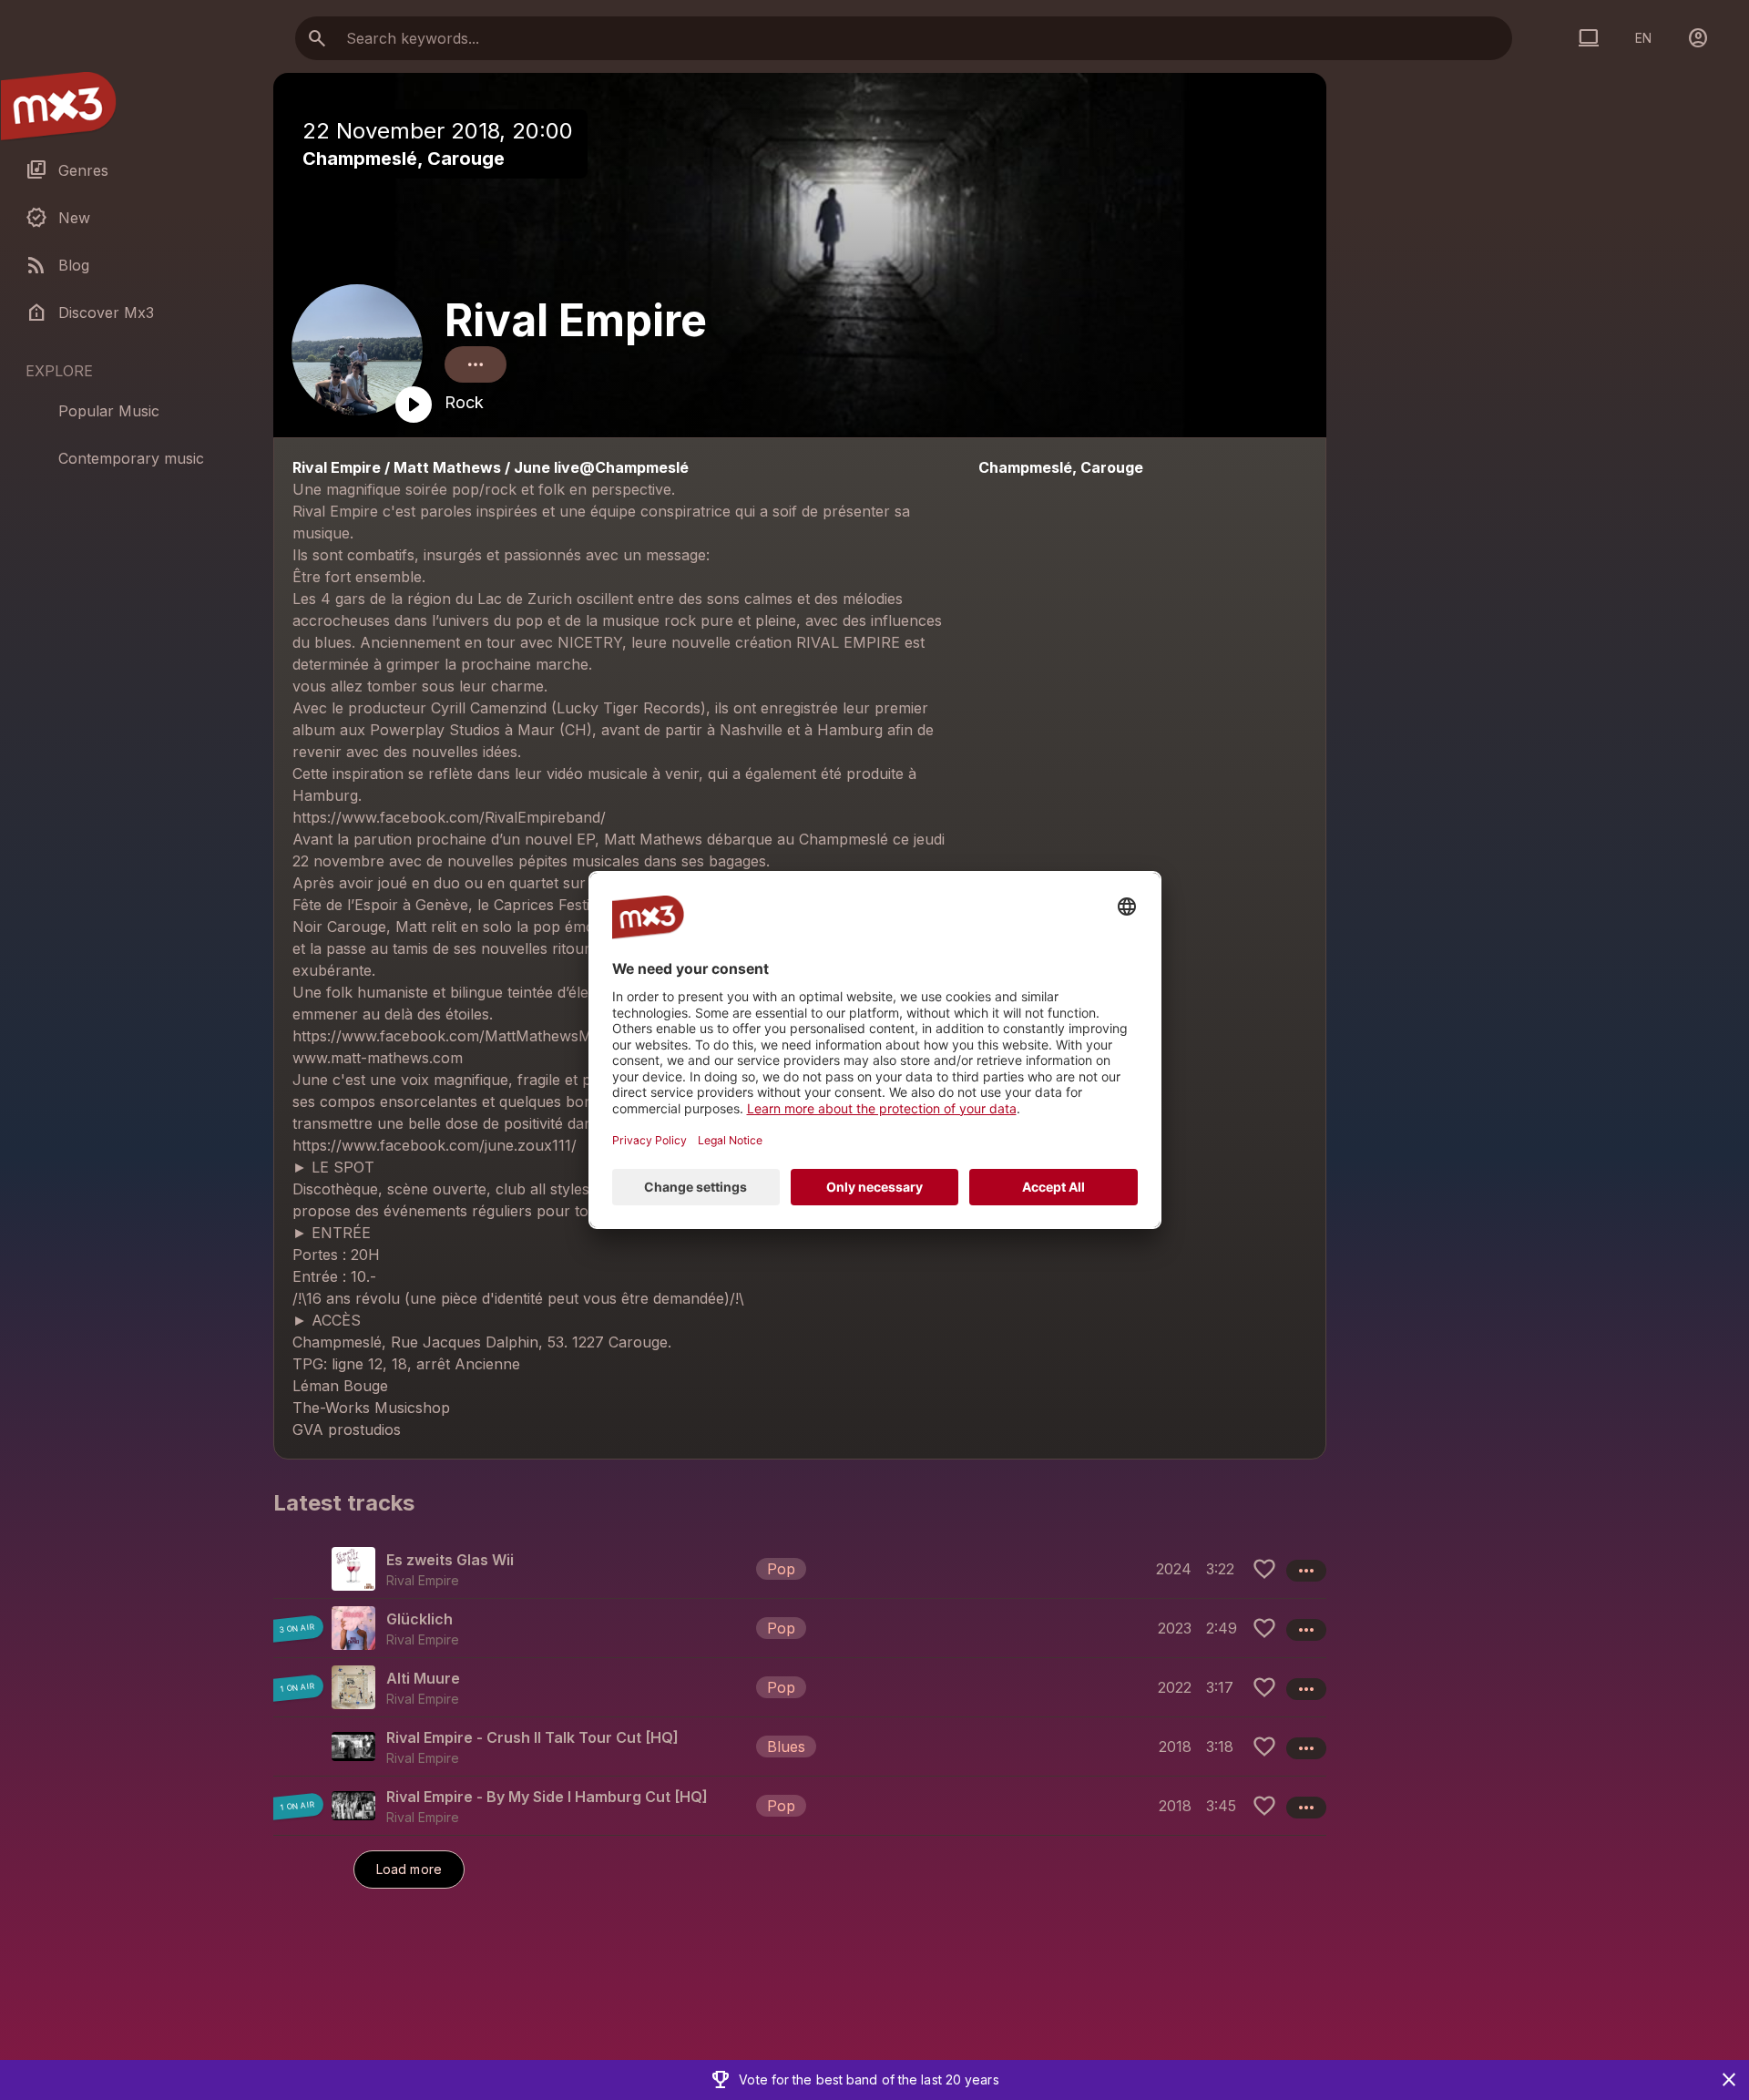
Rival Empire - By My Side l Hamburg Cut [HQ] (547, 1797)
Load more (409, 1869)
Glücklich (419, 1619)
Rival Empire (576, 320)
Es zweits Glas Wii (450, 1560)
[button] (800, 1569)
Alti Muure (423, 1678)
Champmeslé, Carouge (404, 159)
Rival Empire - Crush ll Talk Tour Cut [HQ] (532, 1737)
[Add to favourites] (1264, 1569)
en (1643, 38)
